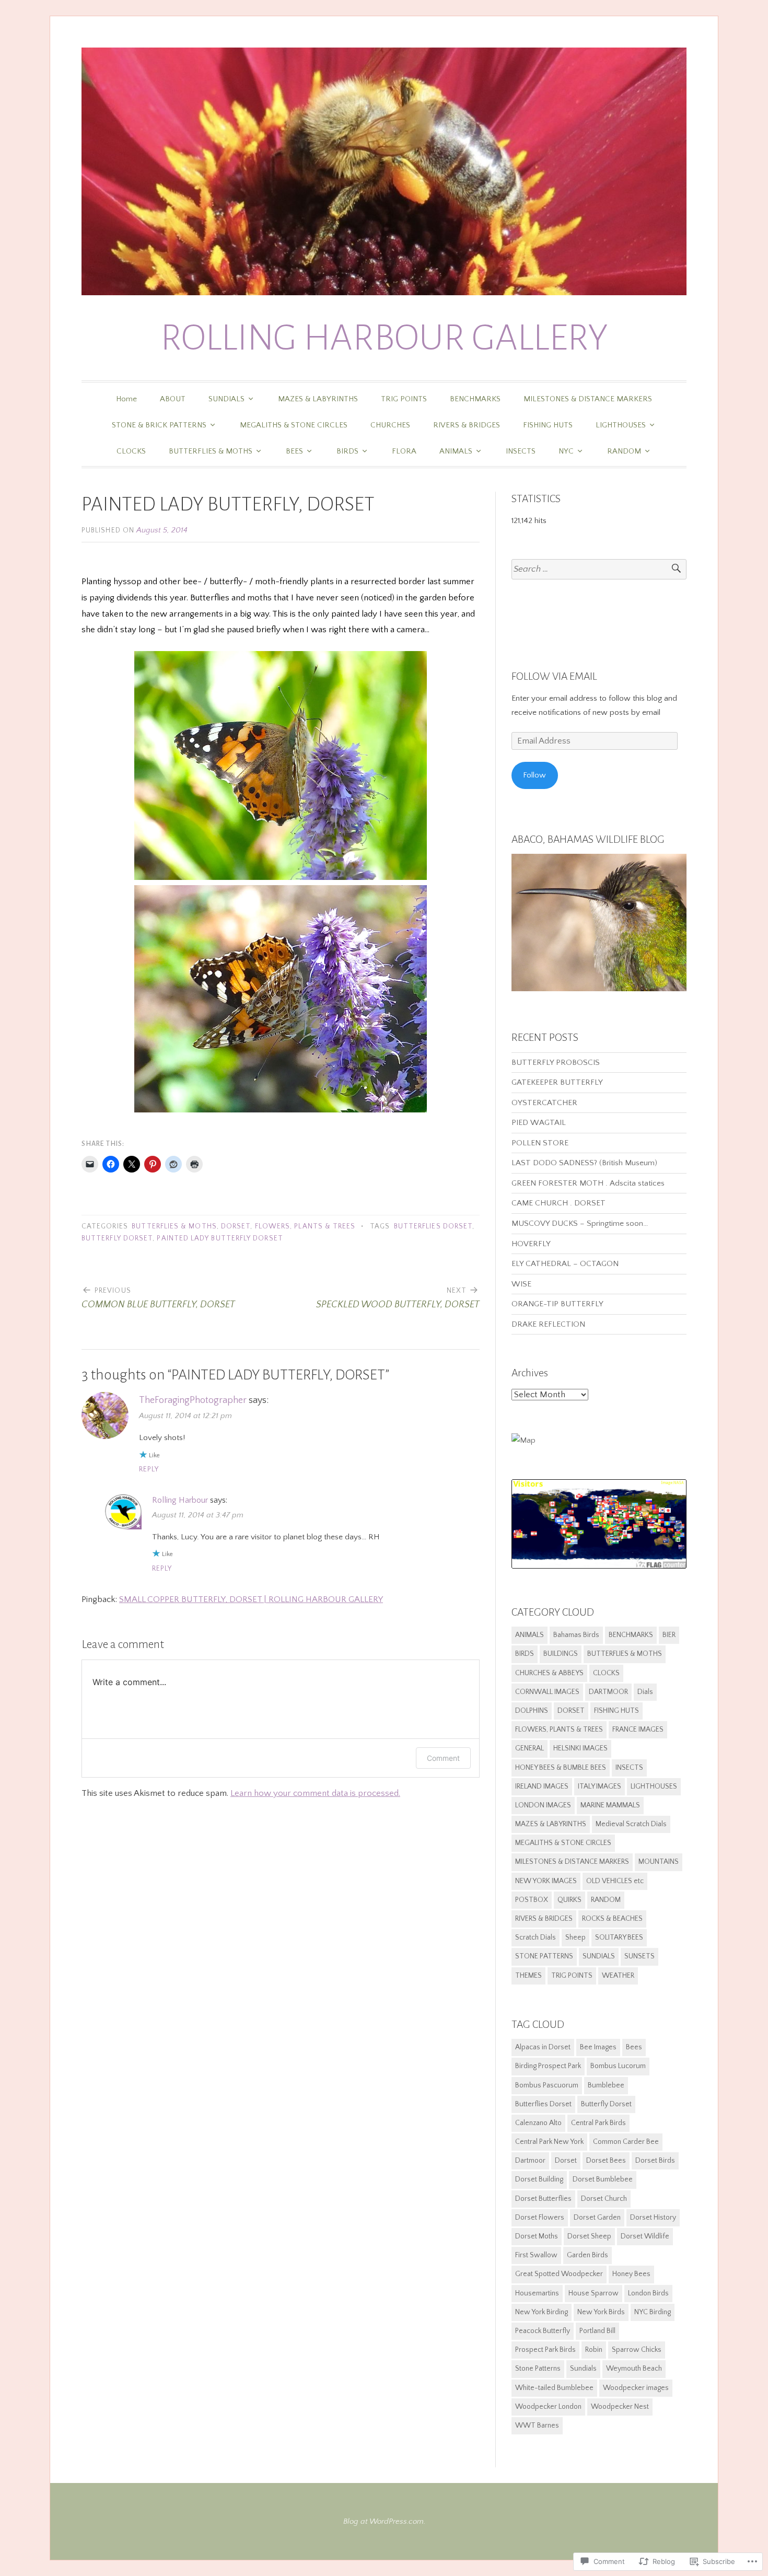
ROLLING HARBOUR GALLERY (384, 338)
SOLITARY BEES (619, 1937)
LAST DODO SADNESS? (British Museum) (584, 1163)
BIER (669, 1635)
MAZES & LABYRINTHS (318, 399)
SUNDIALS (226, 399)
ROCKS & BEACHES (612, 1919)
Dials (645, 1692)
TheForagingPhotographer (193, 1400)
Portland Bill (597, 2331)
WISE (521, 1284)
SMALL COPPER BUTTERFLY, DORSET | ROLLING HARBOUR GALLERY (251, 1599)
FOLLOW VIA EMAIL (554, 676)
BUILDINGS (561, 1654)
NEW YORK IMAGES (546, 1881)
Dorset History (653, 2218)
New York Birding (542, 2312)
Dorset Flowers (540, 2218)
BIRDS (347, 451)
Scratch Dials (536, 1937)
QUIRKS (569, 1900)
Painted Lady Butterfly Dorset (220, 1239)
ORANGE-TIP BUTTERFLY (557, 1304)
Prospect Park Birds (545, 2350)
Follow (534, 775)
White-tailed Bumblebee (554, 2388)
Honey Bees (631, 2274)
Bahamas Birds (576, 1635)
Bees (634, 2047)
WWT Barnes (537, 2426)
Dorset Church (604, 2199)
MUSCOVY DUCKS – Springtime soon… (580, 1223)
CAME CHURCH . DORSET (558, 1203)
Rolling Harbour (180, 1500)
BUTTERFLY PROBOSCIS (556, 1063)
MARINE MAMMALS (610, 1805)
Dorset (566, 2161)
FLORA (404, 451)
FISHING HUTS (548, 425)
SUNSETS (639, 1956)
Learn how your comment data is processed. (315, 1793)
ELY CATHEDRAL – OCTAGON (565, 1264)
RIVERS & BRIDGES (467, 425)
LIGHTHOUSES (621, 425)
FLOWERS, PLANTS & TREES (305, 1227)
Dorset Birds (655, 2161)
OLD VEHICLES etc (615, 1881)
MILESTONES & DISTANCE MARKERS (588, 399)
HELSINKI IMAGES (580, 1748)
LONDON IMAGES (543, 1805)
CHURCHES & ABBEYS (549, 1673)
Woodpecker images (636, 2388)
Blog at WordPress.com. (384, 2521)
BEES (294, 451)
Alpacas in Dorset (543, 2047)
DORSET (236, 1227)
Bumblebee (606, 2085)
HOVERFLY (531, 1244)
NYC (566, 451)
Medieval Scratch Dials (631, 1824)
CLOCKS (131, 451)
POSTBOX (532, 1900)
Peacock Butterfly (543, 2331)
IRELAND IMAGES (542, 1786)
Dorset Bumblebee (603, 2179)
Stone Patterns (538, 2369)
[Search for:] (599, 569)
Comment (443, 1758)
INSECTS (521, 451)
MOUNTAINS (659, 1862)
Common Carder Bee (626, 2142)
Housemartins (537, 2293)
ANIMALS (456, 451)
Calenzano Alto (538, 2123)
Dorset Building (539, 2179)
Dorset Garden (597, 2218)
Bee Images (598, 2047)
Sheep (575, 1937)
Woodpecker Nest (620, 2407)
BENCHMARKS (475, 399)
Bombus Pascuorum (547, 2085)
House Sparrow (594, 2293)
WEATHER (618, 1976)
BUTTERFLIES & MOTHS (211, 451)
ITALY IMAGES (600, 1786)
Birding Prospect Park (548, 2066)
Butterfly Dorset (117, 1239)
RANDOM (624, 451)
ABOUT (173, 399)
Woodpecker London (548, 2407)
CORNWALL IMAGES (547, 1692)
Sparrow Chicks (637, 2350)
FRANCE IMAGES (638, 1730)
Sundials (583, 2369)
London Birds (648, 2293)
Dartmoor (530, 2161)
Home (126, 399)
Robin (594, 2350)
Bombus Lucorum (618, 2066)
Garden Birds (587, 2255)
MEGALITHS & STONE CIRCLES (294, 425)
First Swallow (536, 2255)
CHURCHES (390, 425)
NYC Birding (653, 2312)
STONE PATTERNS (544, 1956)
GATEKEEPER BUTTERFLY (557, 1082)
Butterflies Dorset (433, 1227)
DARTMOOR (608, 1692)
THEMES (528, 1976)
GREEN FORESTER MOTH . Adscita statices (589, 1183)
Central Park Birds (598, 2123)
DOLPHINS (532, 1711)
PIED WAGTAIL (539, 1123)
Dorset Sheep (589, 2236)
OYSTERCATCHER (544, 1103)
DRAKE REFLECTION (548, 1324)
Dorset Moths (537, 2236)
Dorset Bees (606, 2161)
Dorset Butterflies (543, 2199)
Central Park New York (549, 2142)
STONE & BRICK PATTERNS (159, 425)
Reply (149, 1470)
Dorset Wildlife (645, 2236)
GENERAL (530, 1748)
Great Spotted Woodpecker (559, 2274)
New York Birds (601, 2312)
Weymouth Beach (634, 2369)
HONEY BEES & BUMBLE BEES (561, 1768)
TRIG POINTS (404, 399)
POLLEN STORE (540, 1143)
